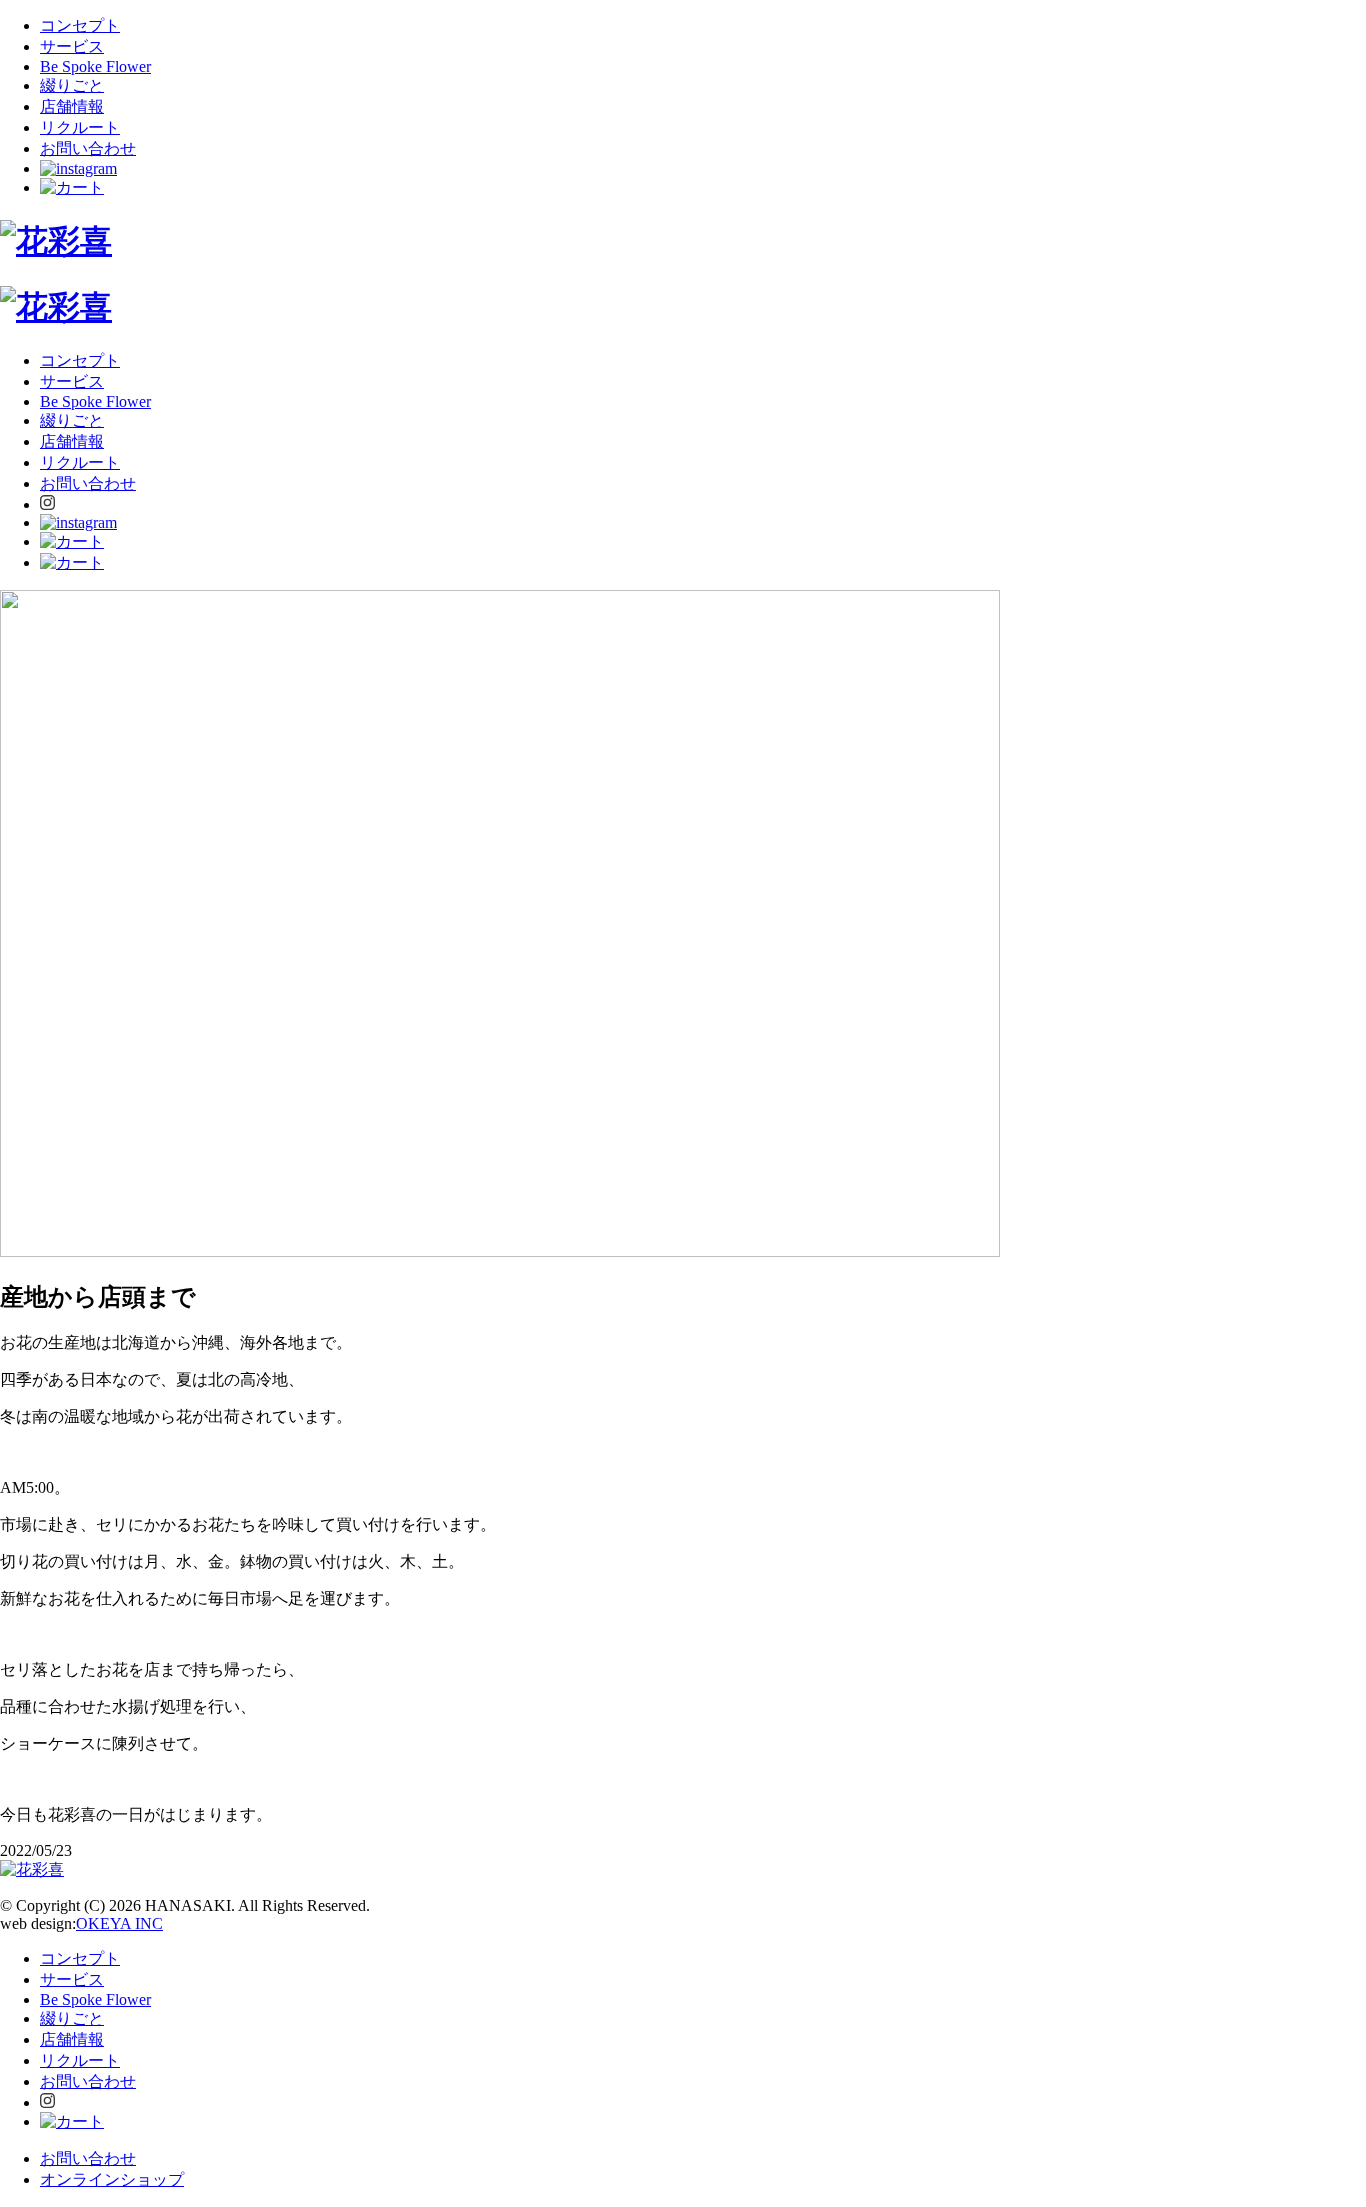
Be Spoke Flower (95, 66)
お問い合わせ (88, 148)
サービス (72, 46)
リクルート (80, 127)
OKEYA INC (119, 1923)
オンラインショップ (112, 2179)
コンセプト (80, 25)
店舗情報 (72, 106)
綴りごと (72, 85)
